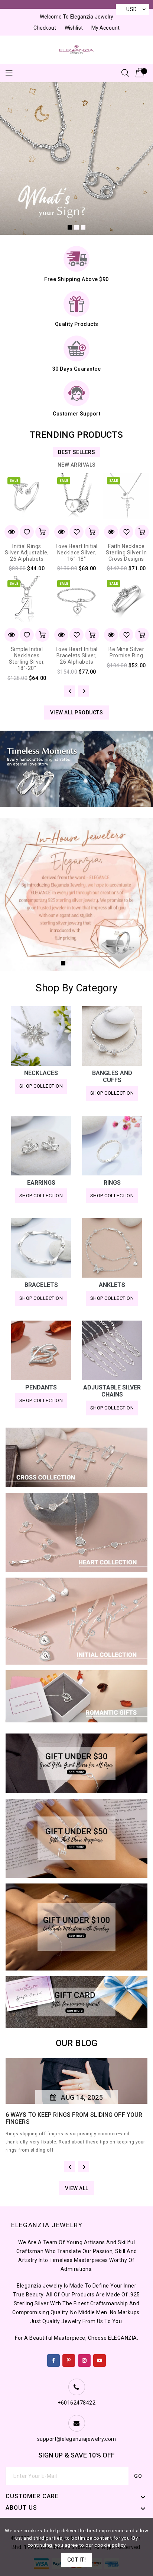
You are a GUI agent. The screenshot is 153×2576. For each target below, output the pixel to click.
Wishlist (74, 28)
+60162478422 (76, 2403)
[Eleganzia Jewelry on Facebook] (54, 2359)
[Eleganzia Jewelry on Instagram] (84, 2359)
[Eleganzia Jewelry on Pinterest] (69, 2359)
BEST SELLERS (76, 452)
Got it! (77, 2560)
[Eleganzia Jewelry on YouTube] (100, 2359)
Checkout (45, 28)
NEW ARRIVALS (77, 465)
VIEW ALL (77, 2188)
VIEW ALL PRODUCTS (77, 713)
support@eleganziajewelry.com (77, 2439)
